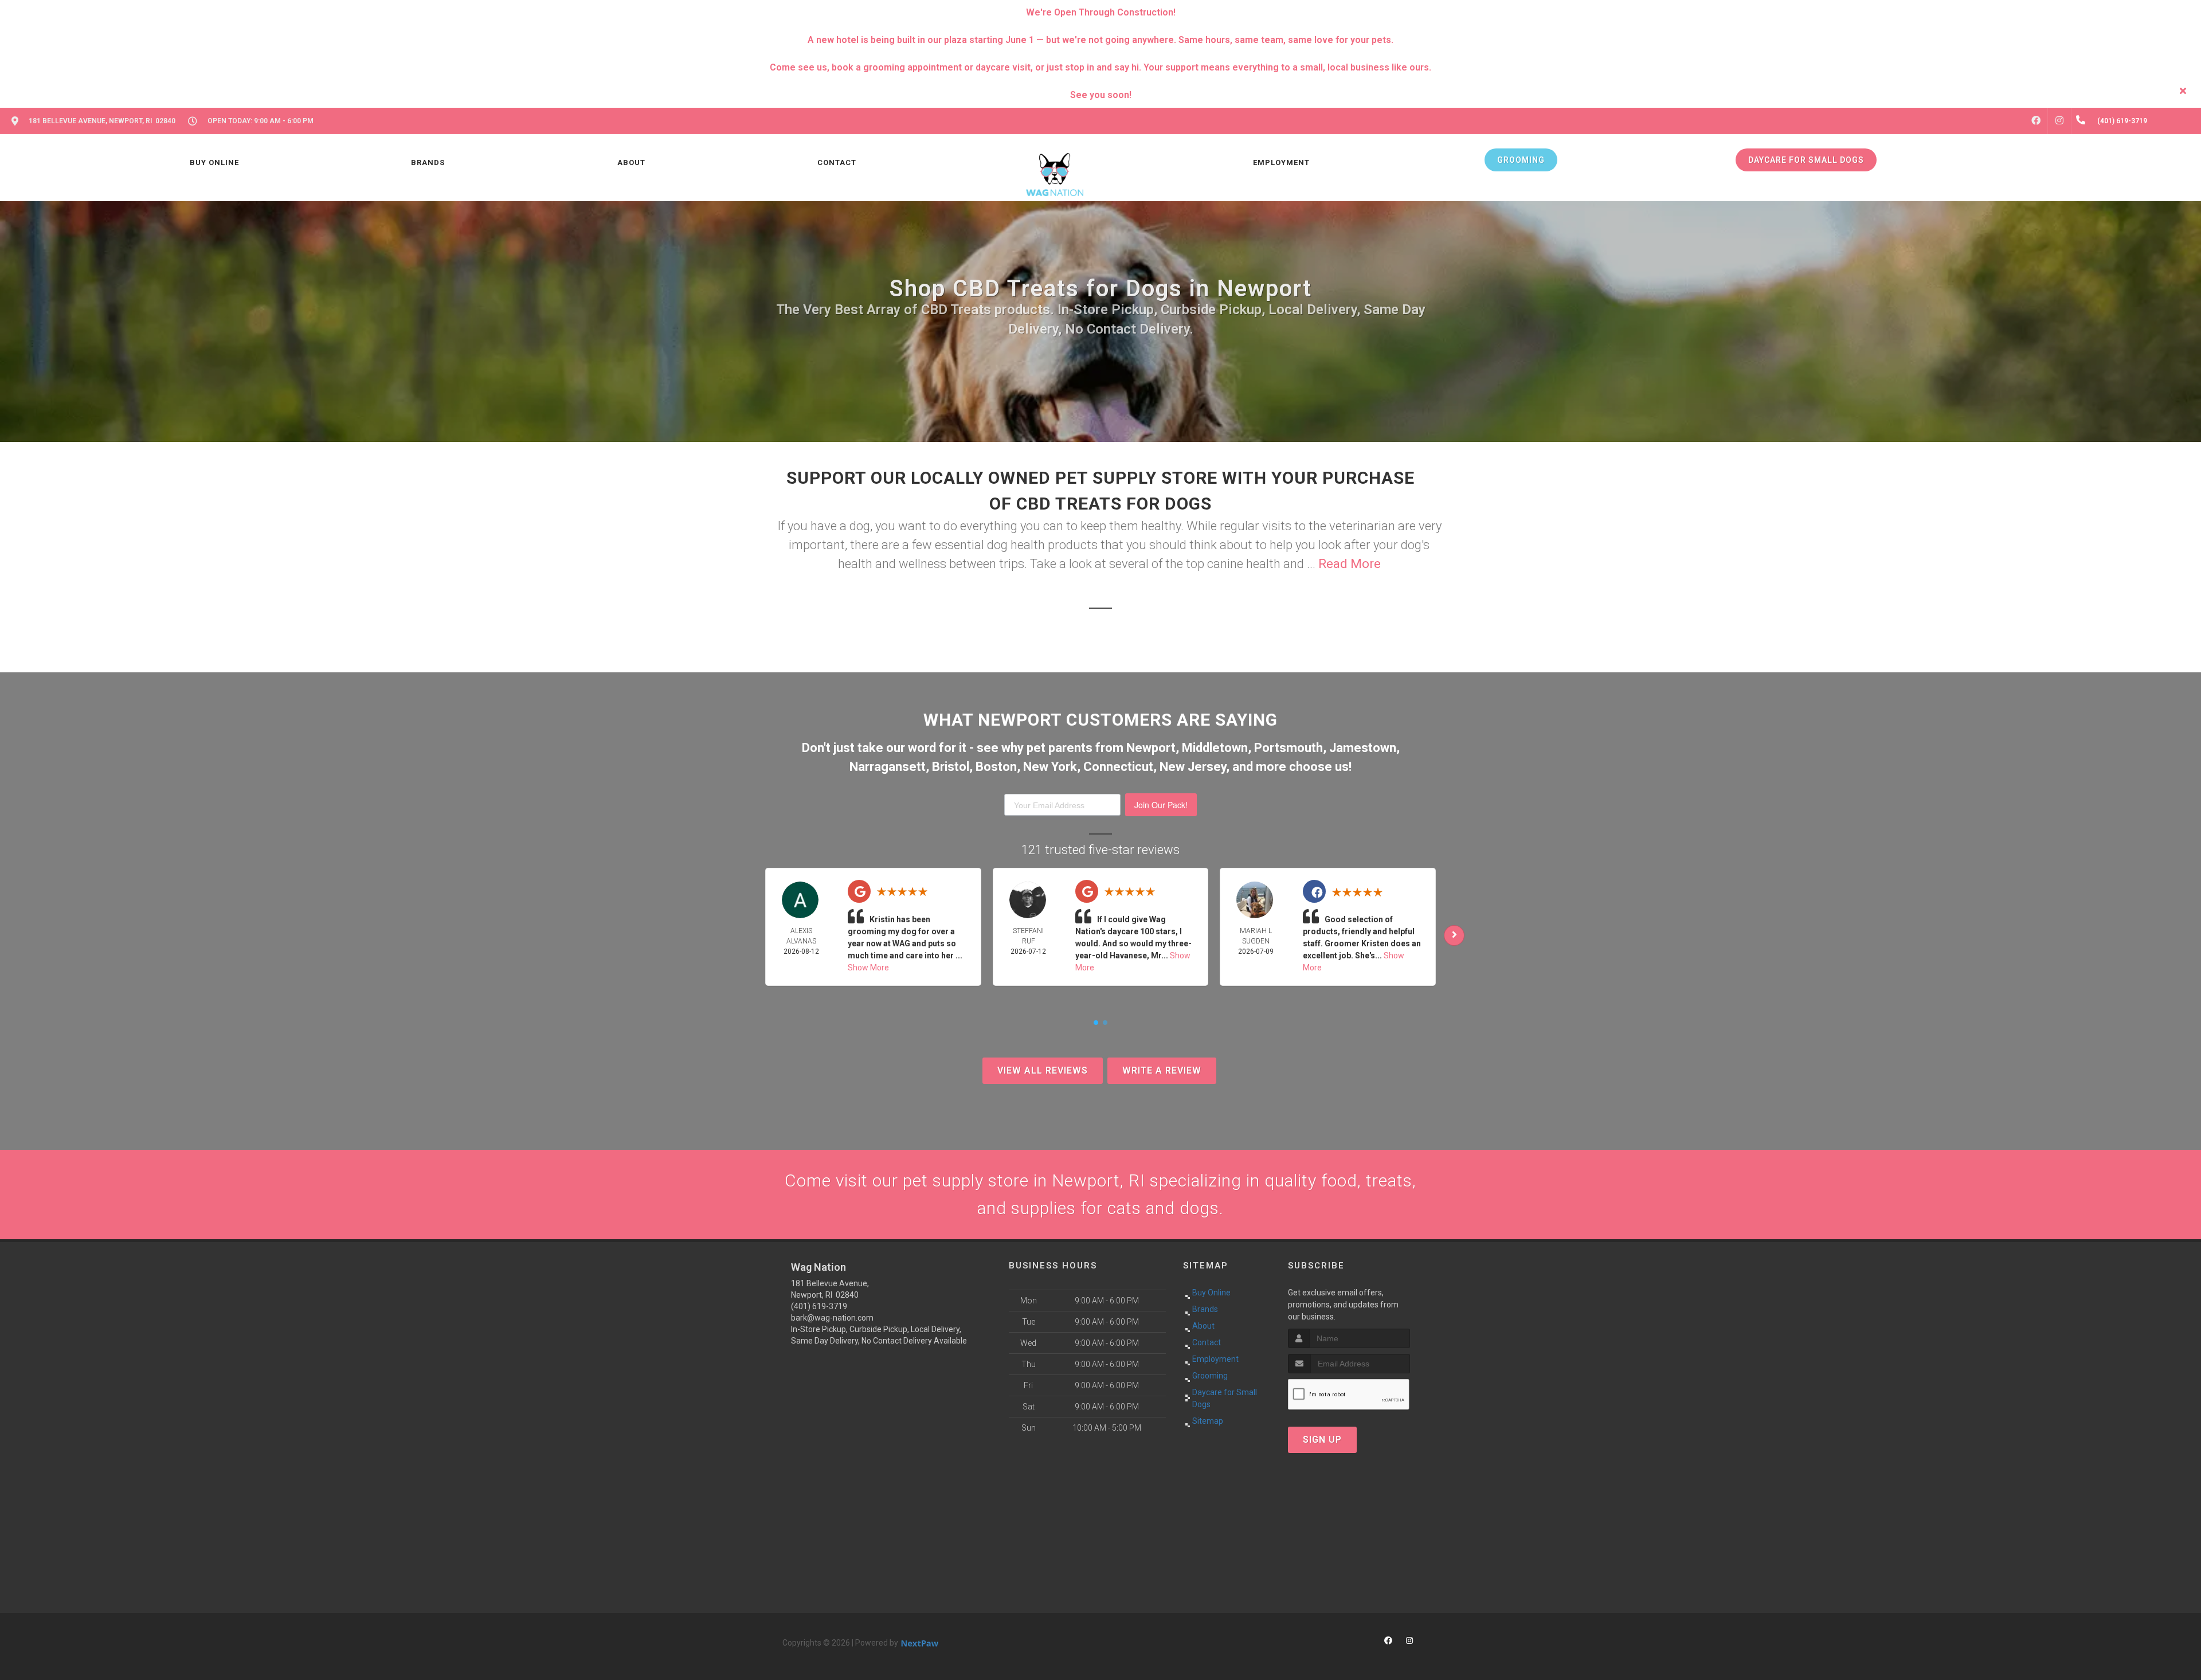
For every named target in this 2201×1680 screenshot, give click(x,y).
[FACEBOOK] (2036, 121)
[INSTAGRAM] (2059, 121)
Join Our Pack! (1161, 805)
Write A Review (1162, 1070)
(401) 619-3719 (819, 1306)
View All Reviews (1043, 1070)
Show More (868, 968)
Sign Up (1322, 1440)
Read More (1350, 564)
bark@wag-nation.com (832, 1318)
